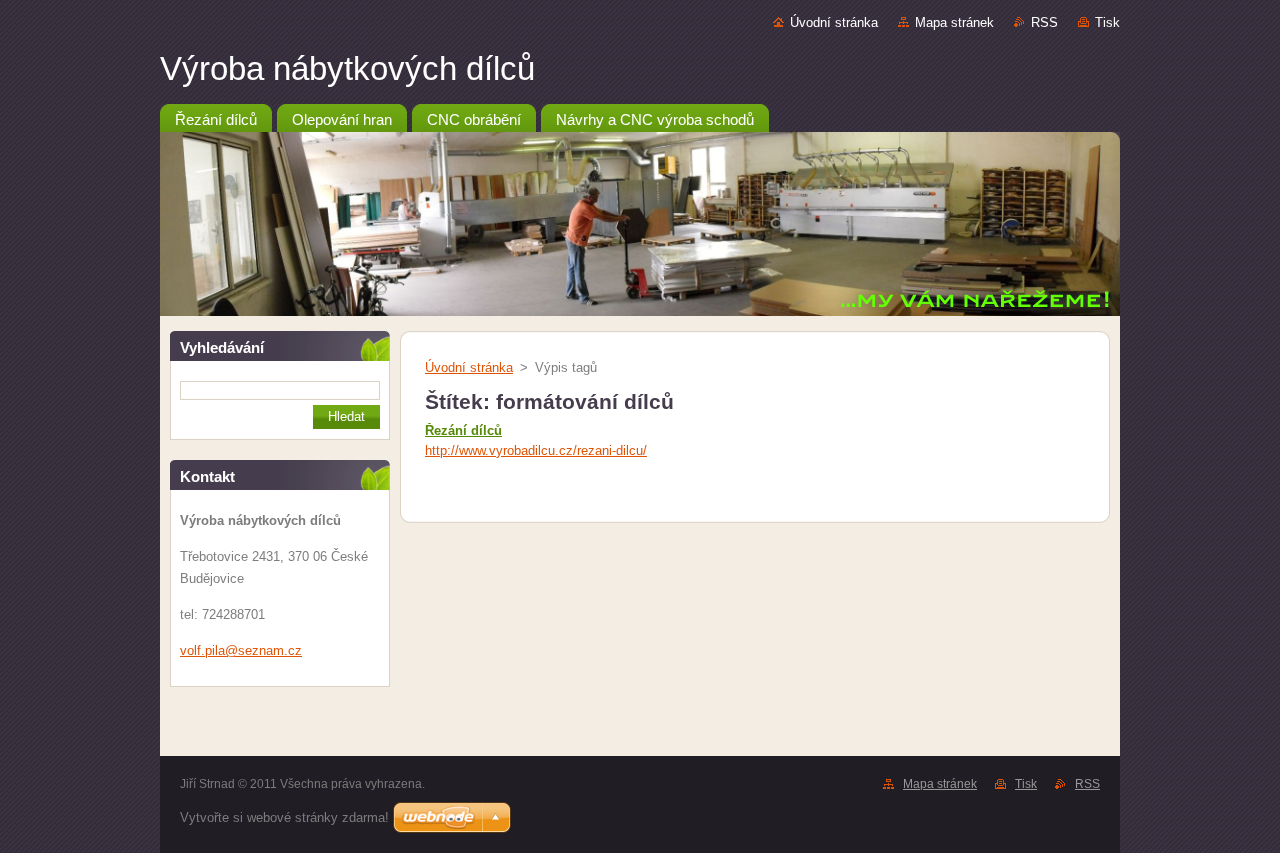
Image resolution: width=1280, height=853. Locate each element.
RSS (1044, 22)
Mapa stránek (954, 22)
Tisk (1107, 22)
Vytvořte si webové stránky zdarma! (284, 817)
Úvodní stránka (834, 22)
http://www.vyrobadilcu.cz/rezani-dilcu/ (536, 450)
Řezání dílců (463, 430)
